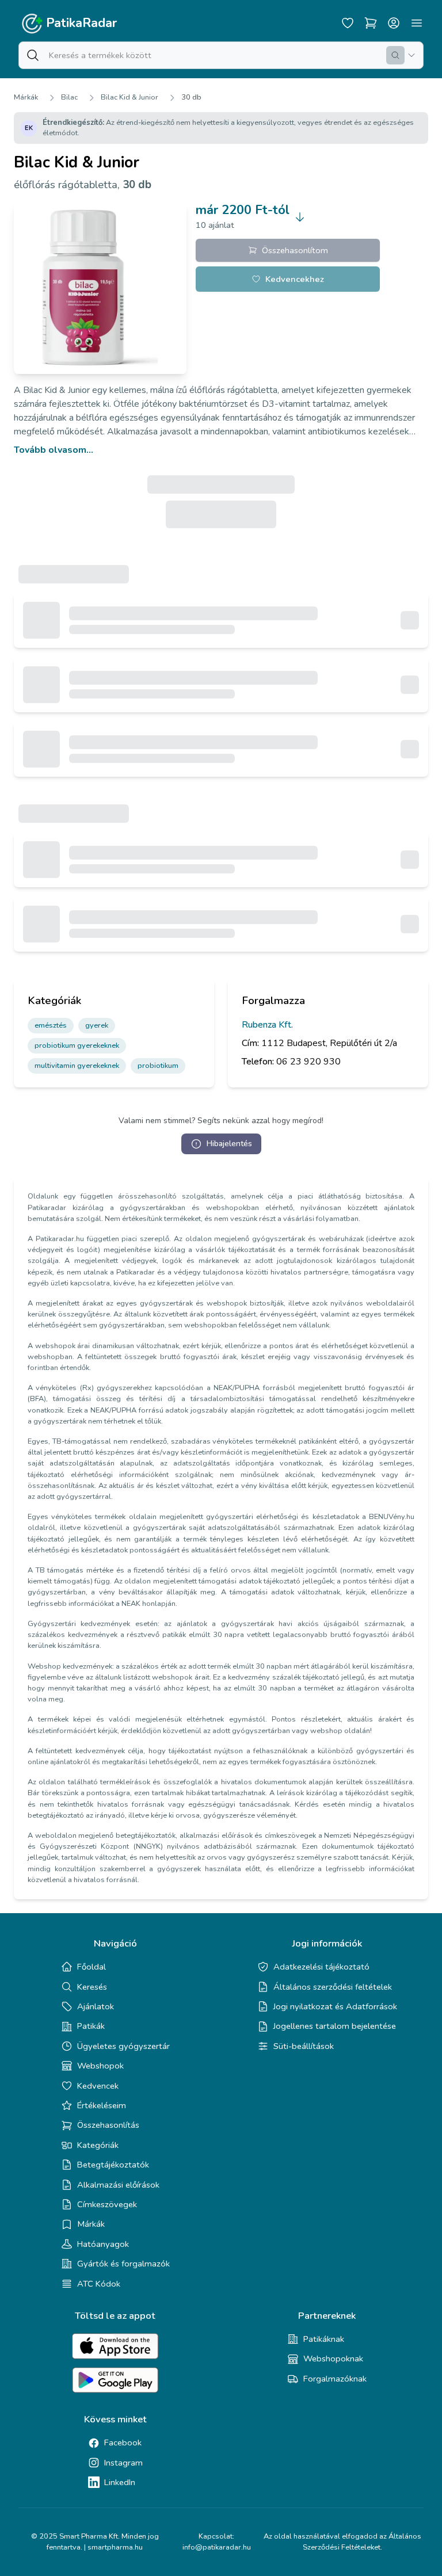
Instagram (123, 2463)
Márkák (26, 97)
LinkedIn (120, 2482)
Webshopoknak (333, 2359)
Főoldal (92, 1967)
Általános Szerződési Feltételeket (362, 2542)
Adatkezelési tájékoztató (321, 1967)
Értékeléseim (102, 2105)
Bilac (69, 97)
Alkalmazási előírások (118, 2185)
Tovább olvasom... (54, 450)
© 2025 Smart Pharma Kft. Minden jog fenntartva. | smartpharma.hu (95, 2542)
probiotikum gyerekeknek (77, 1045)
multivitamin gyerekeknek (77, 1066)
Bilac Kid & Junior (129, 97)
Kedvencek (98, 2086)
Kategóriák (98, 2145)
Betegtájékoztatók (113, 2165)
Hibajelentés (229, 1144)
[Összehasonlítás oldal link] (371, 23)
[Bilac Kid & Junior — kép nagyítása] (100, 288)
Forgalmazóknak (335, 2379)
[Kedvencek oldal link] (348, 23)
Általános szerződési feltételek (333, 1987)
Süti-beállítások (304, 2046)
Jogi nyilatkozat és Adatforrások (335, 2006)
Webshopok (100, 2066)
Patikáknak (324, 2339)
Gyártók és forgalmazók (123, 2264)
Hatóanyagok (103, 2244)
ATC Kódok (99, 2284)
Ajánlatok (96, 2006)
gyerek (97, 1025)
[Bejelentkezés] (394, 23)
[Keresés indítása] (395, 55)
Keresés (92, 1987)
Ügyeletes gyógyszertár (123, 2046)
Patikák (91, 2026)
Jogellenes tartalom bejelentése (335, 2026)
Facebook (123, 2443)
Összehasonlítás (108, 2125)
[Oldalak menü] (417, 23)
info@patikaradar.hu (217, 2547)
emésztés (51, 1025)
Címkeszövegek (107, 2204)
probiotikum (158, 1066)
